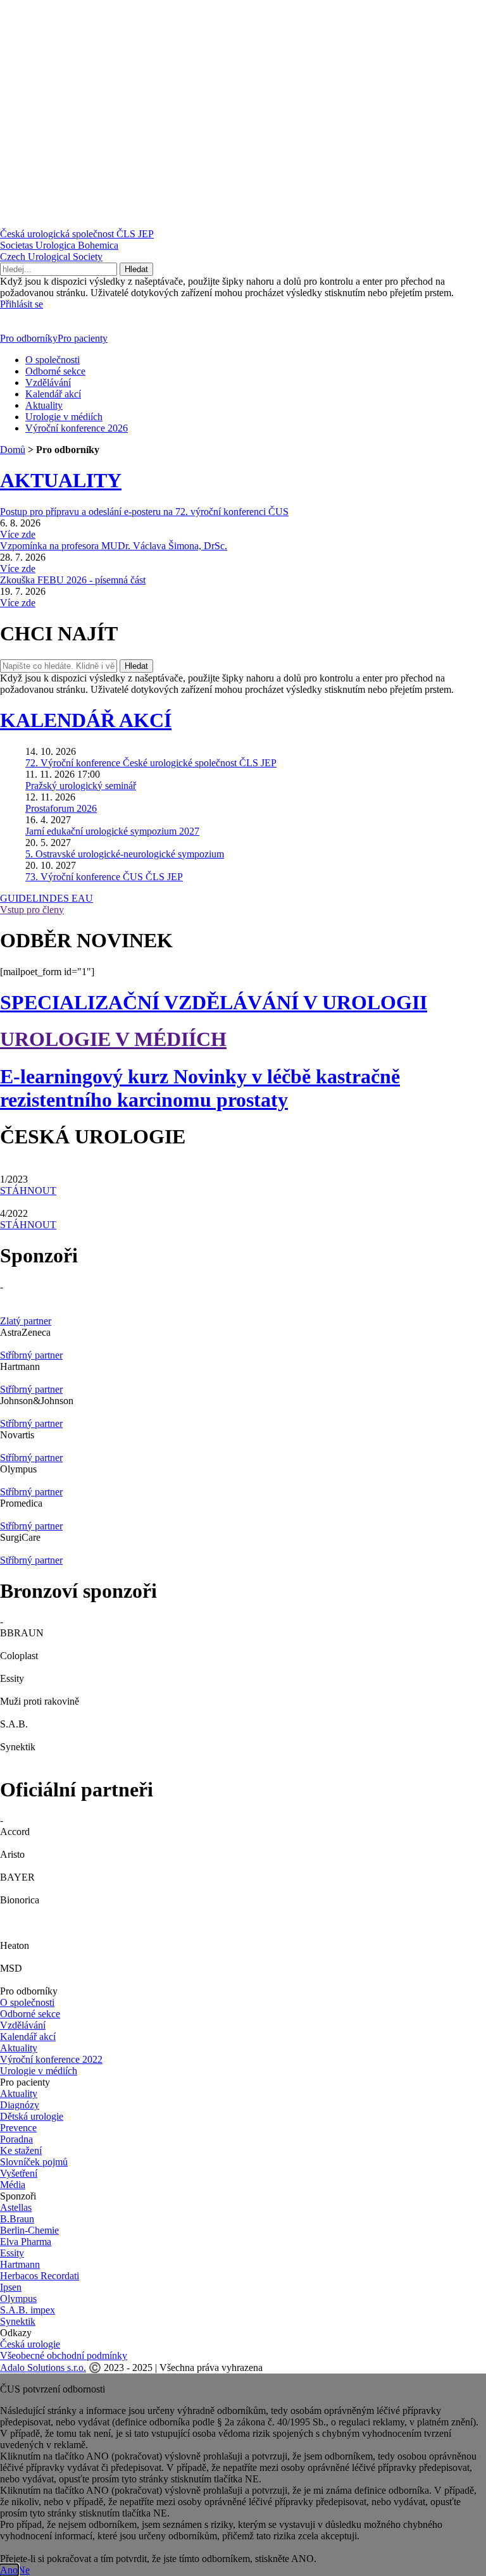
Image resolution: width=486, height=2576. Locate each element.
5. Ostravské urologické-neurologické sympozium (125, 854)
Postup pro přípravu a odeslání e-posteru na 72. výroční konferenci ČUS (144, 512)
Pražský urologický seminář (81, 786)
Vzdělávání (48, 383)
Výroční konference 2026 (77, 428)
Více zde (18, 534)
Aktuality (44, 405)
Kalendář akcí (53, 394)
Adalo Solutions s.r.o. (43, 2368)
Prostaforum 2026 (61, 808)
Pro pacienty (83, 338)
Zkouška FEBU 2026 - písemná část (73, 580)
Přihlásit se (22, 304)
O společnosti (53, 360)
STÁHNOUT (28, 1191)
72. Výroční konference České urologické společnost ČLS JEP (151, 763)
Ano (9, 2570)
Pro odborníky (29, 338)
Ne (24, 2570)
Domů (13, 450)
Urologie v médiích (64, 417)
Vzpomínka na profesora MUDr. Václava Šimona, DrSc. (114, 546)
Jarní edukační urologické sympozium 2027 (112, 831)
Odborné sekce (55, 371)
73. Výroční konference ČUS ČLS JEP (104, 877)
